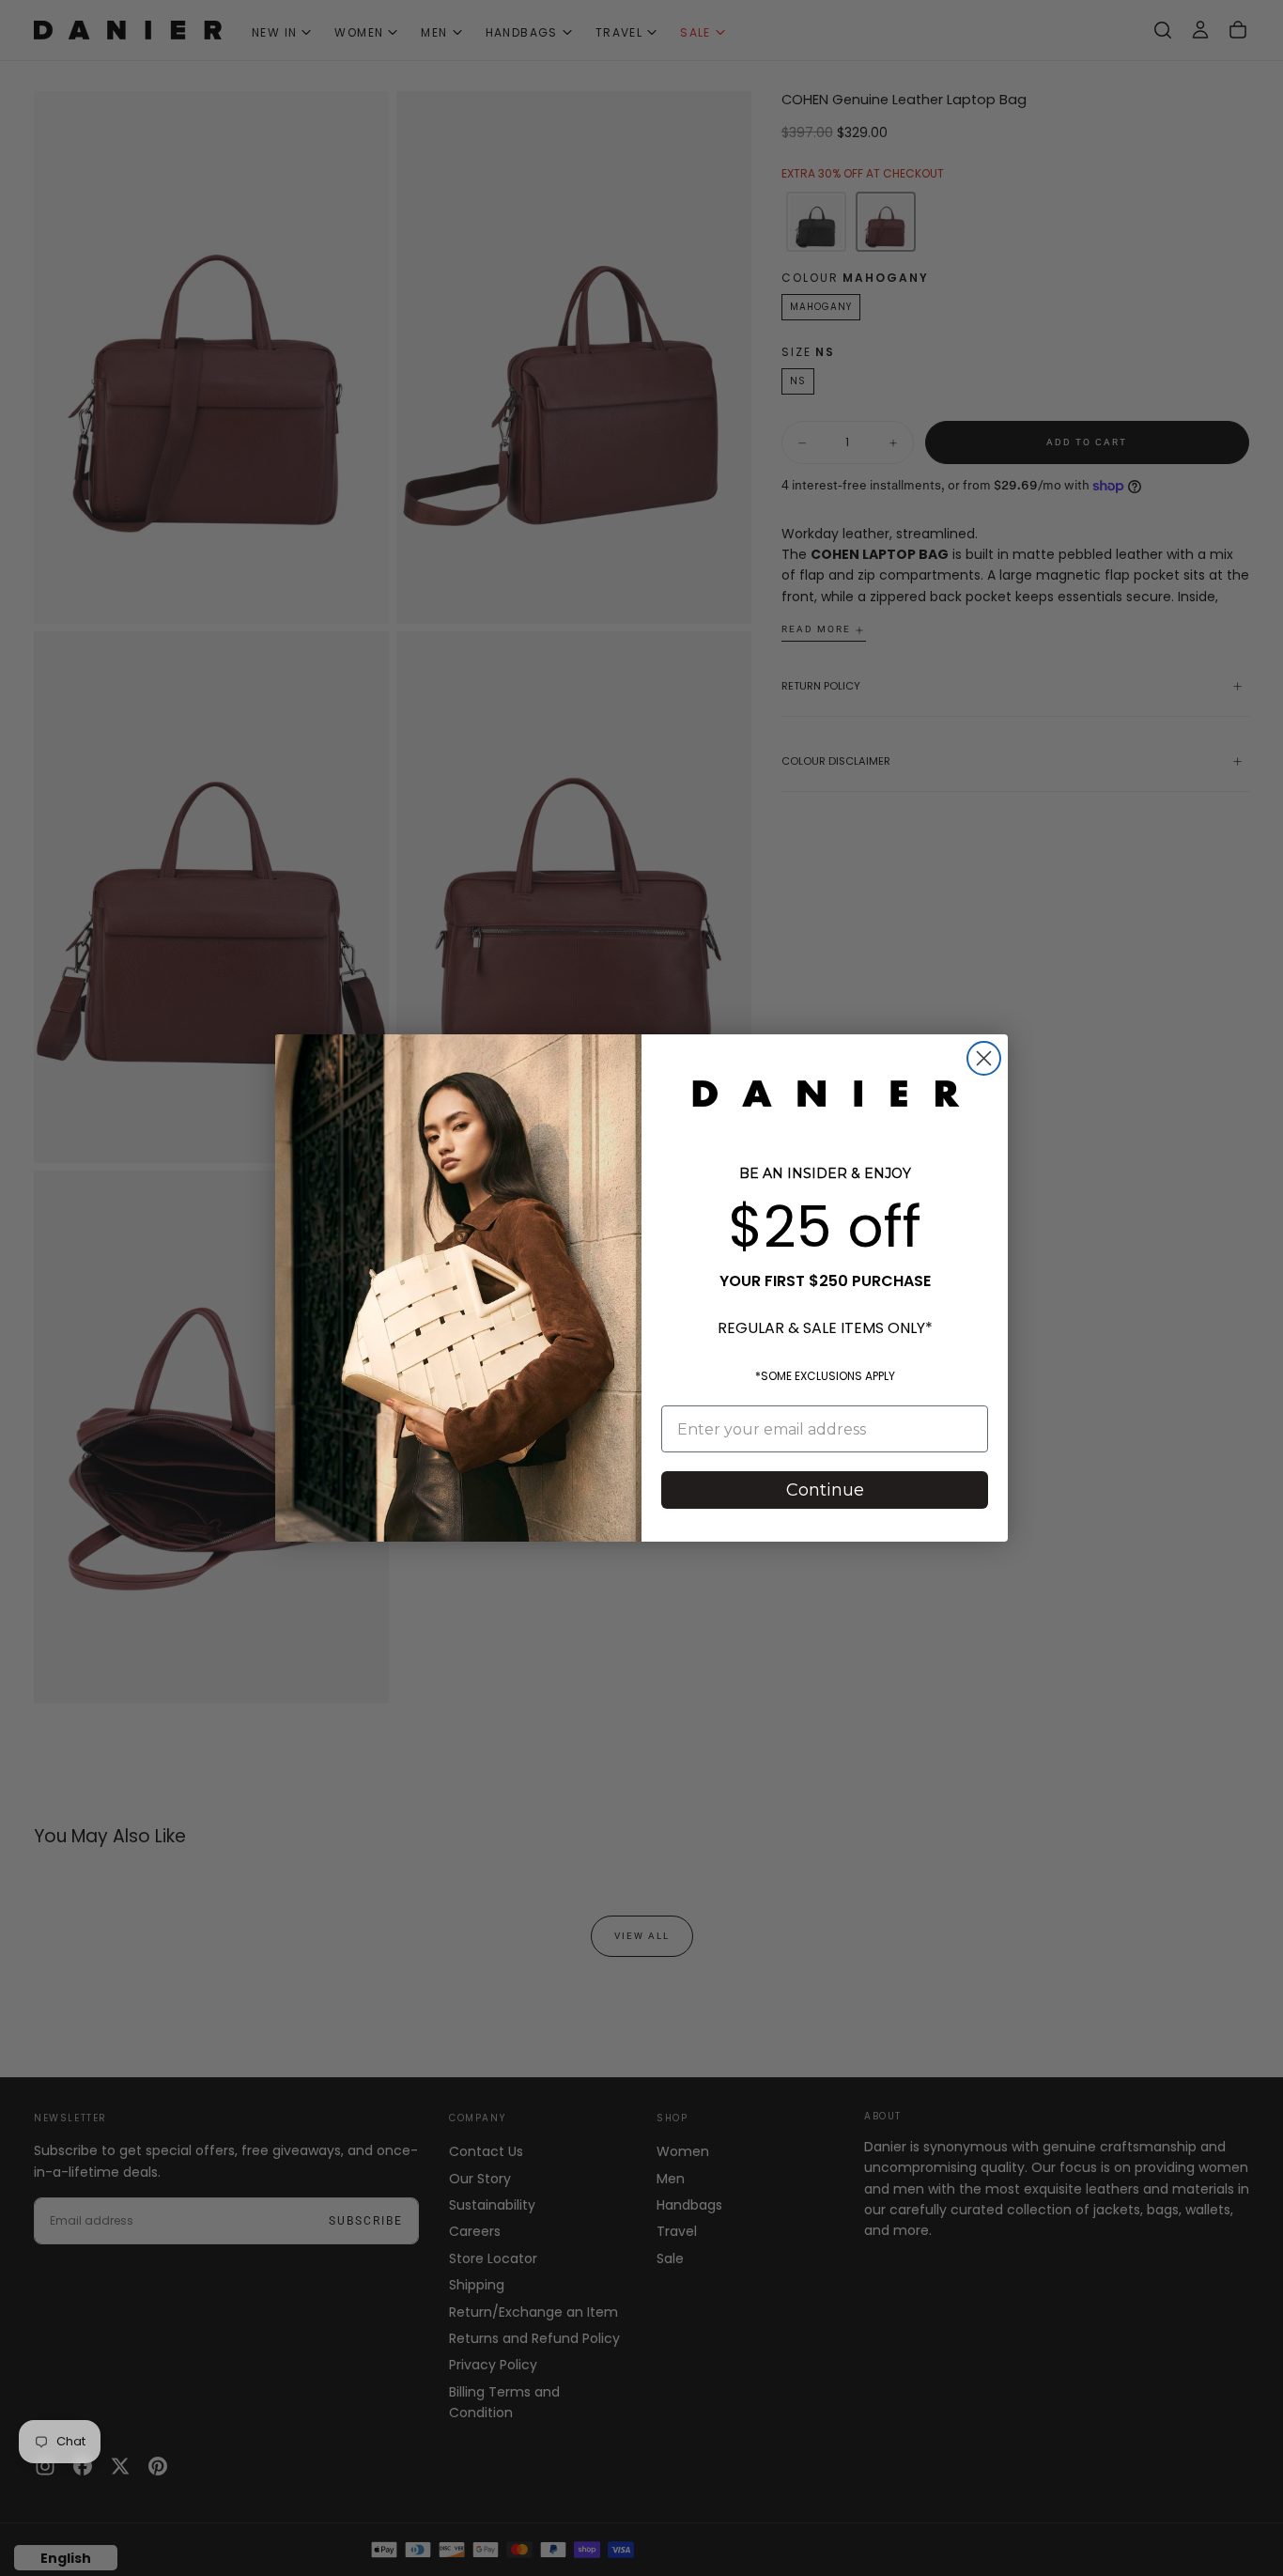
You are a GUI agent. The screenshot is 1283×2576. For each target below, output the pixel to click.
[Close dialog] (984, 1058)
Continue (825, 1490)
